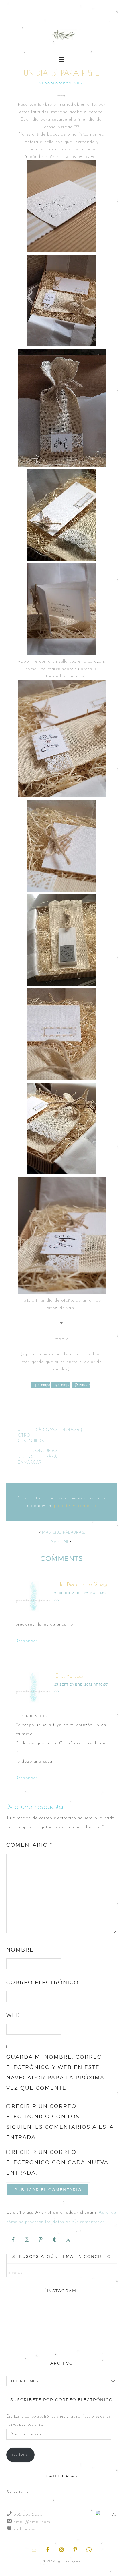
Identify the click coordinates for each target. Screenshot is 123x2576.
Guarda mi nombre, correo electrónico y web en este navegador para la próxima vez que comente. (55, 2072)
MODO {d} (72, 1430)
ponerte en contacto (75, 1506)
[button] (62, 59)
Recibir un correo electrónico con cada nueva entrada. (57, 2162)
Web (13, 2015)
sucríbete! (20, 2455)
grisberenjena (62, 35)
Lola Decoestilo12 (76, 1584)
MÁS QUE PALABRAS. (64, 1533)
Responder (26, 1641)
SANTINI (60, 1542)
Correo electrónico (42, 1982)
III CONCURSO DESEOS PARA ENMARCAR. (37, 1457)
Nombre (20, 1950)
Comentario (29, 1845)
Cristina (64, 1675)
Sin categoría (20, 2492)
